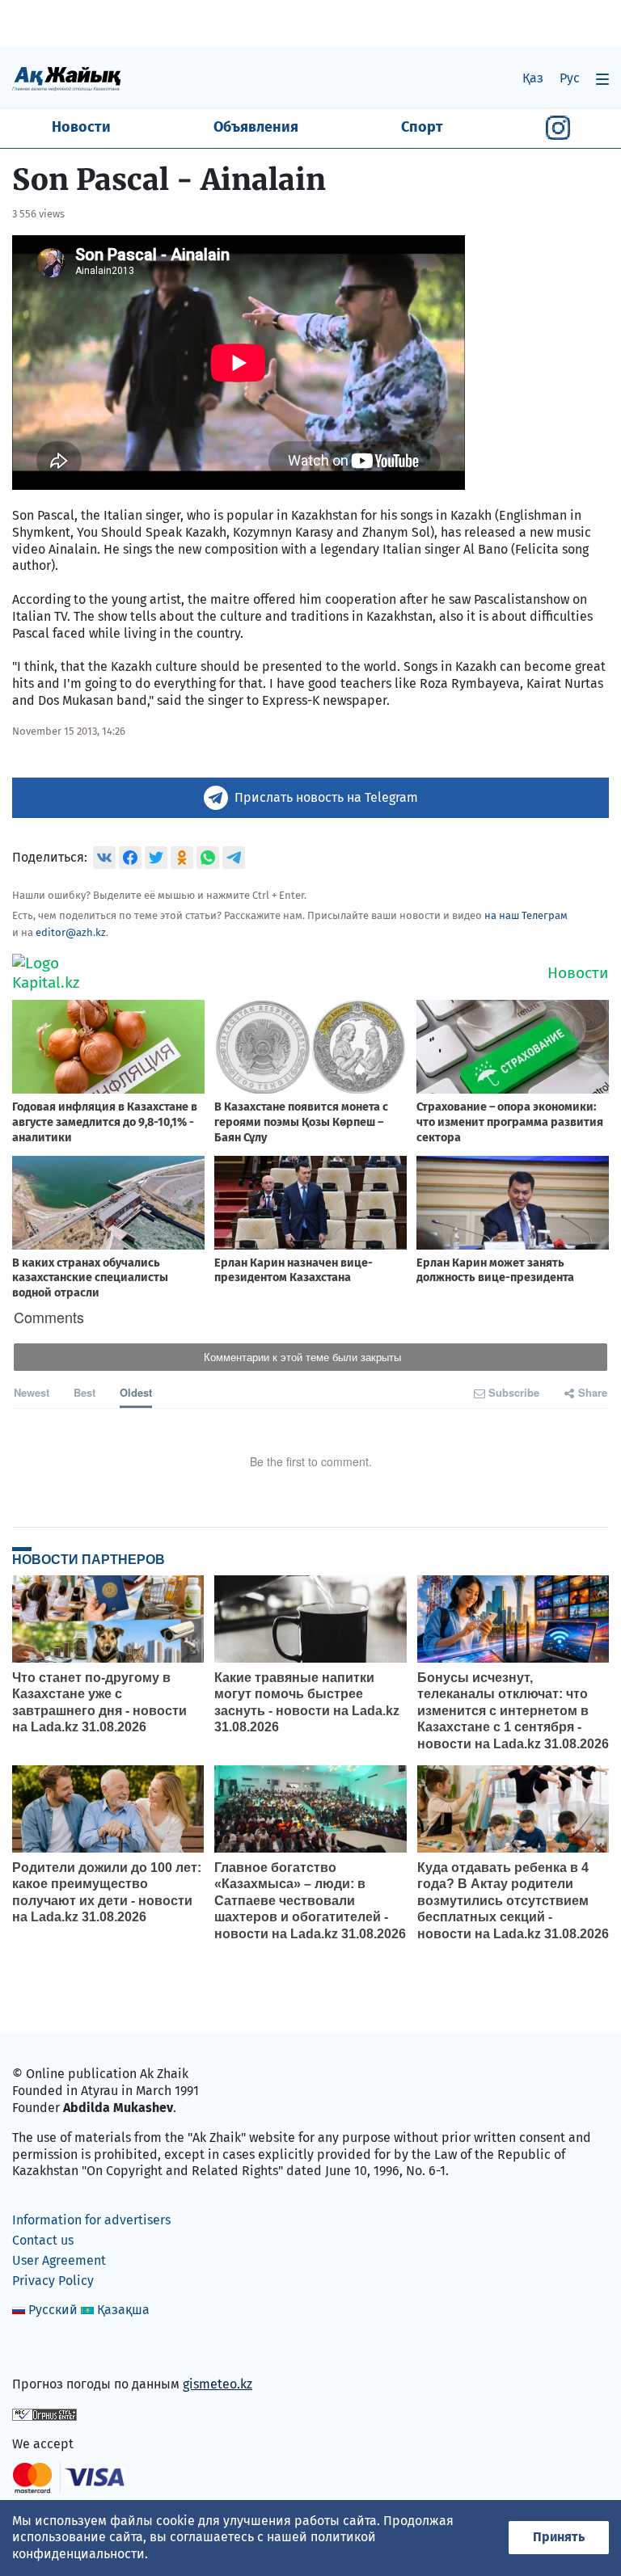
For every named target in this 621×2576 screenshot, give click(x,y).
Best (84, 1392)
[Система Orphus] (44, 2414)
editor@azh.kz (71, 932)
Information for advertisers (91, 2220)
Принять (559, 2537)
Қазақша (123, 2310)
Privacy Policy (53, 2281)
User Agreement (59, 2260)
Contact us (43, 2240)
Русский (53, 2310)
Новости (81, 127)
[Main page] (67, 78)
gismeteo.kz (218, 2384)
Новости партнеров (89, 1559)
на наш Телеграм (526, 915)
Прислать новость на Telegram (326, 797)
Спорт (422, 127)
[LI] (48, 2350)
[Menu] (602, 79)
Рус (570, 78)
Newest (32, 1392)
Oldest (136, 1392)
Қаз (533, 78)
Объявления (256, 127)
